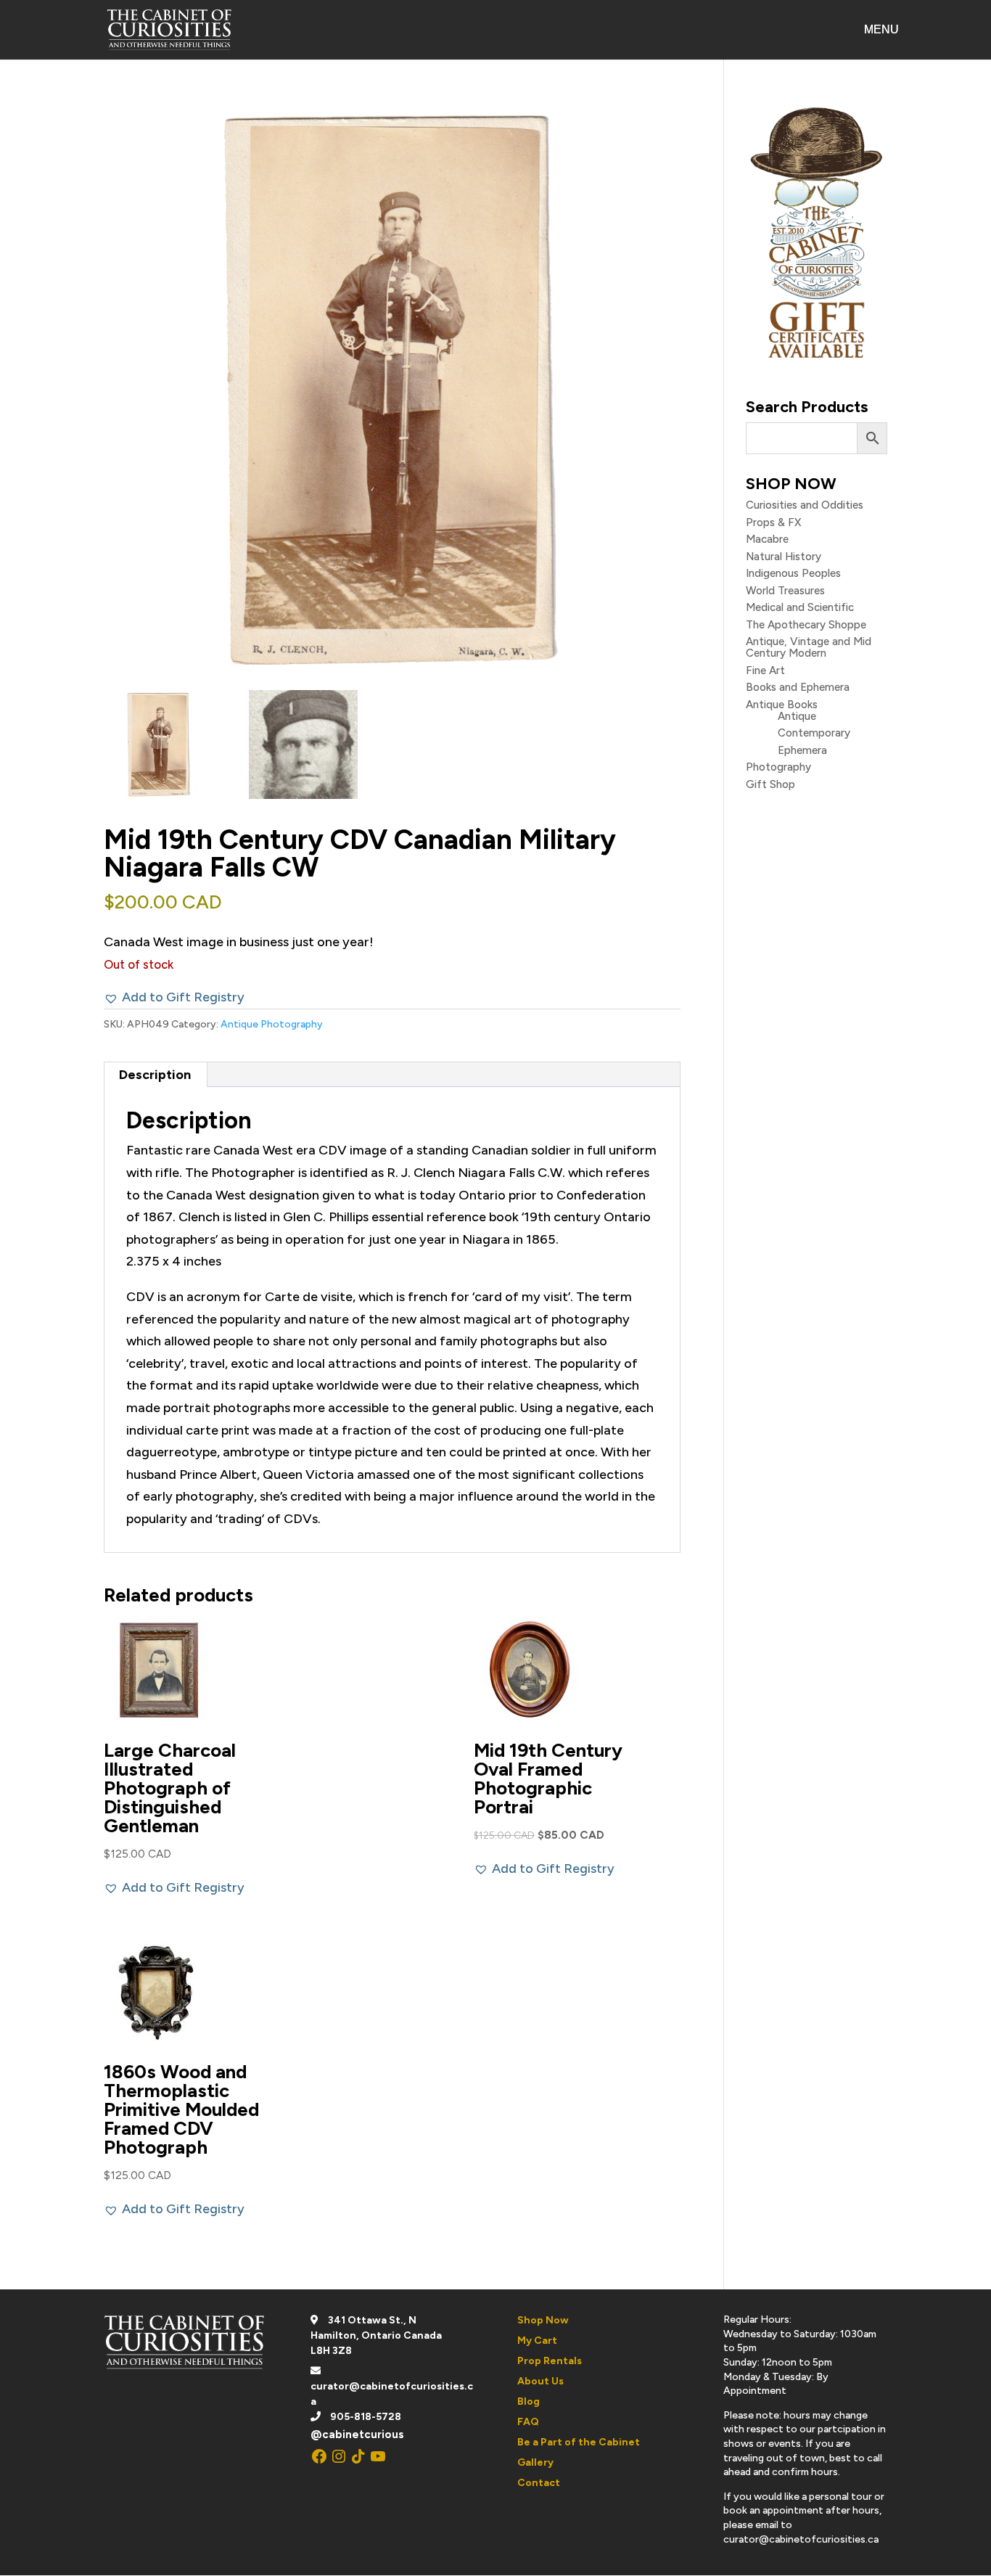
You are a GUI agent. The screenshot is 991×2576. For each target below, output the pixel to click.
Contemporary (814, 733)
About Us (540, 2381)
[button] (174, 997)
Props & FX (773, 522)
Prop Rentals (550, 2361)
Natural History (784, 557)
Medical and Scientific (800, 607)
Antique (797, 716)
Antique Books (782, 705)
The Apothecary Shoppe (806, 625)
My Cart (537, 2341)
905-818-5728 (366, 2417)
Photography (778, 767)
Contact (539, 2483)
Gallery (535, 2462)
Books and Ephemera (798, 687)
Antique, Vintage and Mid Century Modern (809, 647)
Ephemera (802, 750)
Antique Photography (272, 1024)
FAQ (528, 2422)
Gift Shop (770, 784)
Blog (529, 2401)
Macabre (767, 539)
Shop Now (543, 2320)
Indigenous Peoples (793, 573)
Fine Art (765, 670)
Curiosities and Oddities (805, 505)
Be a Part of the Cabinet (579, 2442)
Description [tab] (155, 1075)
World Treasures (785, 591)
